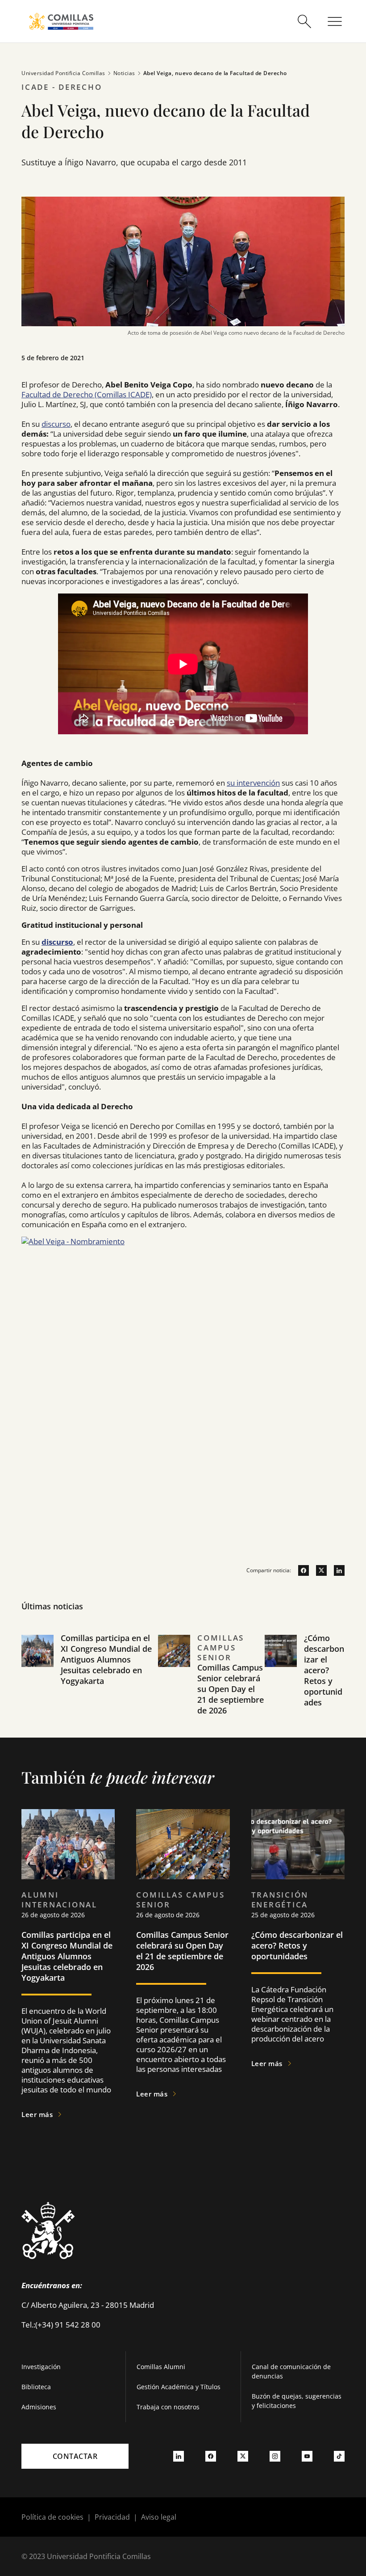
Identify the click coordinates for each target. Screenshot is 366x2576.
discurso (56, 424)
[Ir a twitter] (318, 1570)
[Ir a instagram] (275, 2456)
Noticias (124, 73)
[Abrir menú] (335, 21)
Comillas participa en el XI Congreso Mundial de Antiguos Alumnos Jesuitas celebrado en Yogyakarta (106, 1659)
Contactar (75, 2456)
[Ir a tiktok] (339, 2456)
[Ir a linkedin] (336, 1570)
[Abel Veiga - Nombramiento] (183, 1358)
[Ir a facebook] (300, 1570)
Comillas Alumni (161, 2367)
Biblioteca (36, 2387)
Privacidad (112, 2517)
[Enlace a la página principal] (61, 21)
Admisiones (39, 2407)
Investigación (41, 2367)
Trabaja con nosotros (168, 2407)
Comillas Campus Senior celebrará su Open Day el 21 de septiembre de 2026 (231, 1689)
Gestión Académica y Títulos (179, 2387)
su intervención (253, 783)
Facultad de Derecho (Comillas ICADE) (87, 394)
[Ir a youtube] (307, 2456)
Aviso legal (159, 2517)
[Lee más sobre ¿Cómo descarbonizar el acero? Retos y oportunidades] (298, 1844)
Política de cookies (52, 2517)
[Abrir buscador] (304, 21)
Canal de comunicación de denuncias (291, 2371)
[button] (90, 1685)
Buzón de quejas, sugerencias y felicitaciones (297, 2401)
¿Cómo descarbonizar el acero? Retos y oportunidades (324, 1670)
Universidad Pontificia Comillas (63, 73)
